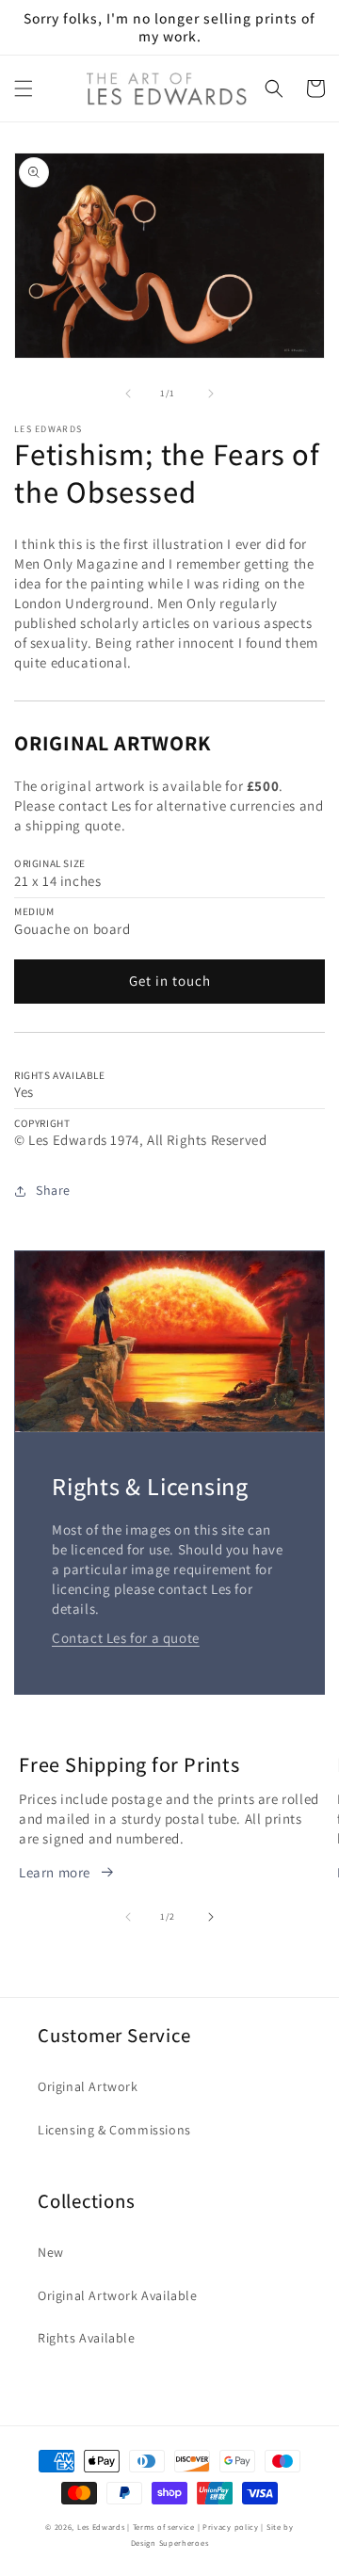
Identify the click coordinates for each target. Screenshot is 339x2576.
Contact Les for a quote (126, 1638)
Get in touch (170, 981)
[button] (24, 89)
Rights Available (87, 2338)
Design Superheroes (170, 2543)
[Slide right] (211, 394)
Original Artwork (88, 2086)
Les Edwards (101, 2527)
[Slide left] (128, 394)
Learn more (55, 1872)
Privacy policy (231, 2527)
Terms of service (164, 2527)
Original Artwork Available (118, 2295)
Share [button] (53, 1190)
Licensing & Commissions (114, 2130)
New (51, 2252)
